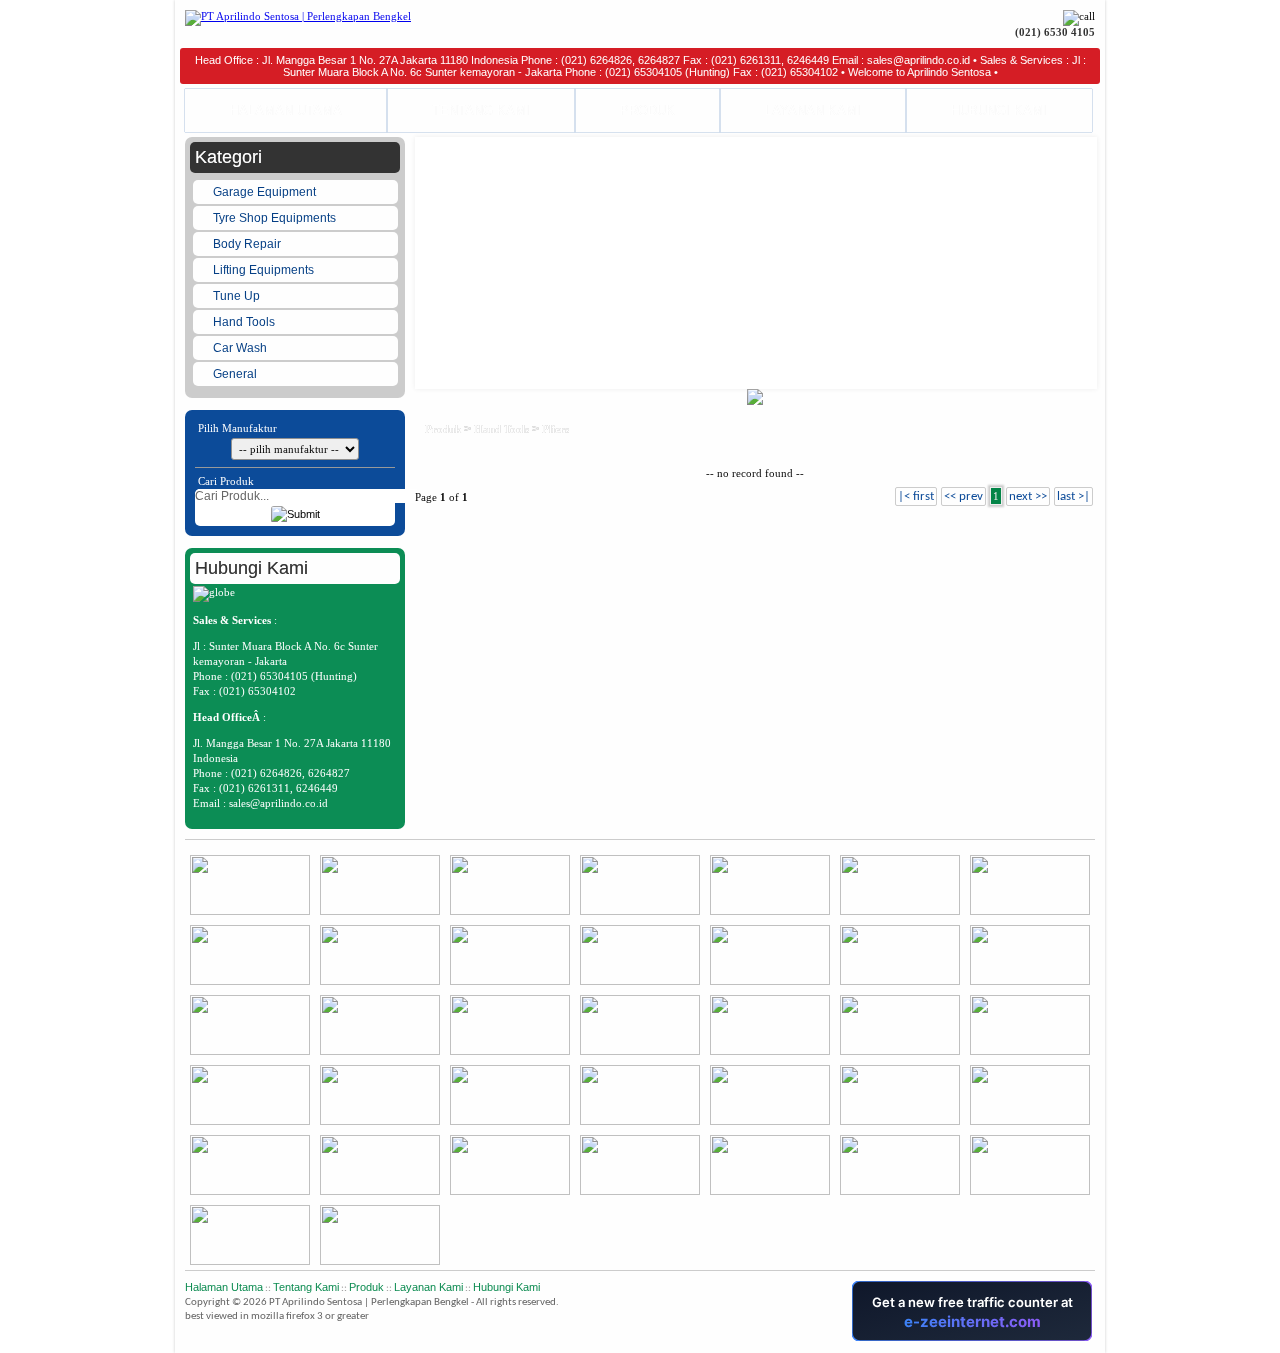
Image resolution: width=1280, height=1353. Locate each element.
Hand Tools (245, 322)
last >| (1073, 496)
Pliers (555, 429)
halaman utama (224, 1287)
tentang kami (306, 1287)
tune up (238, 296)
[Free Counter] (1093, 1337)
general (236, 374)
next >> (1028, 496)
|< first (916, 496)
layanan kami (428, 1287)
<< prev (963, 496)
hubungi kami (506, 1287)
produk (443, 429)
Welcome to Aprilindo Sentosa (919, 72)
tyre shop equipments (276, 218)
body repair (248, 244)
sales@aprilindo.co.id (278, 803)
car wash (241, 348)
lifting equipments (265, 270)
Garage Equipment (266, 192)
